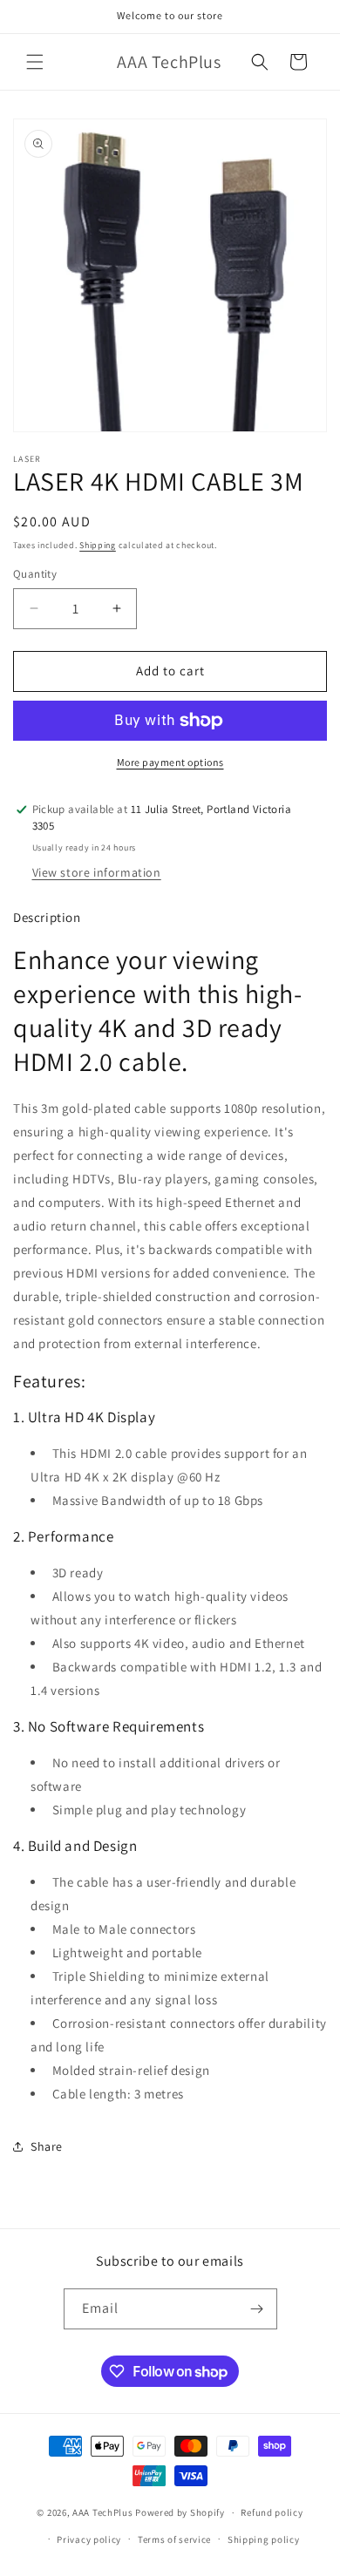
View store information (97, 872)
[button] (35, 62)
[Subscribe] (257, 2309)
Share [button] (47, 2146)
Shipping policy (264, 2539)
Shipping (98, 545)
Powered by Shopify (180, 2512)
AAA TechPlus (102, 2512)
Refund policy (272, 2512)
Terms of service (174, 2539)
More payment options (170, 762)
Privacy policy (89, 2539)
